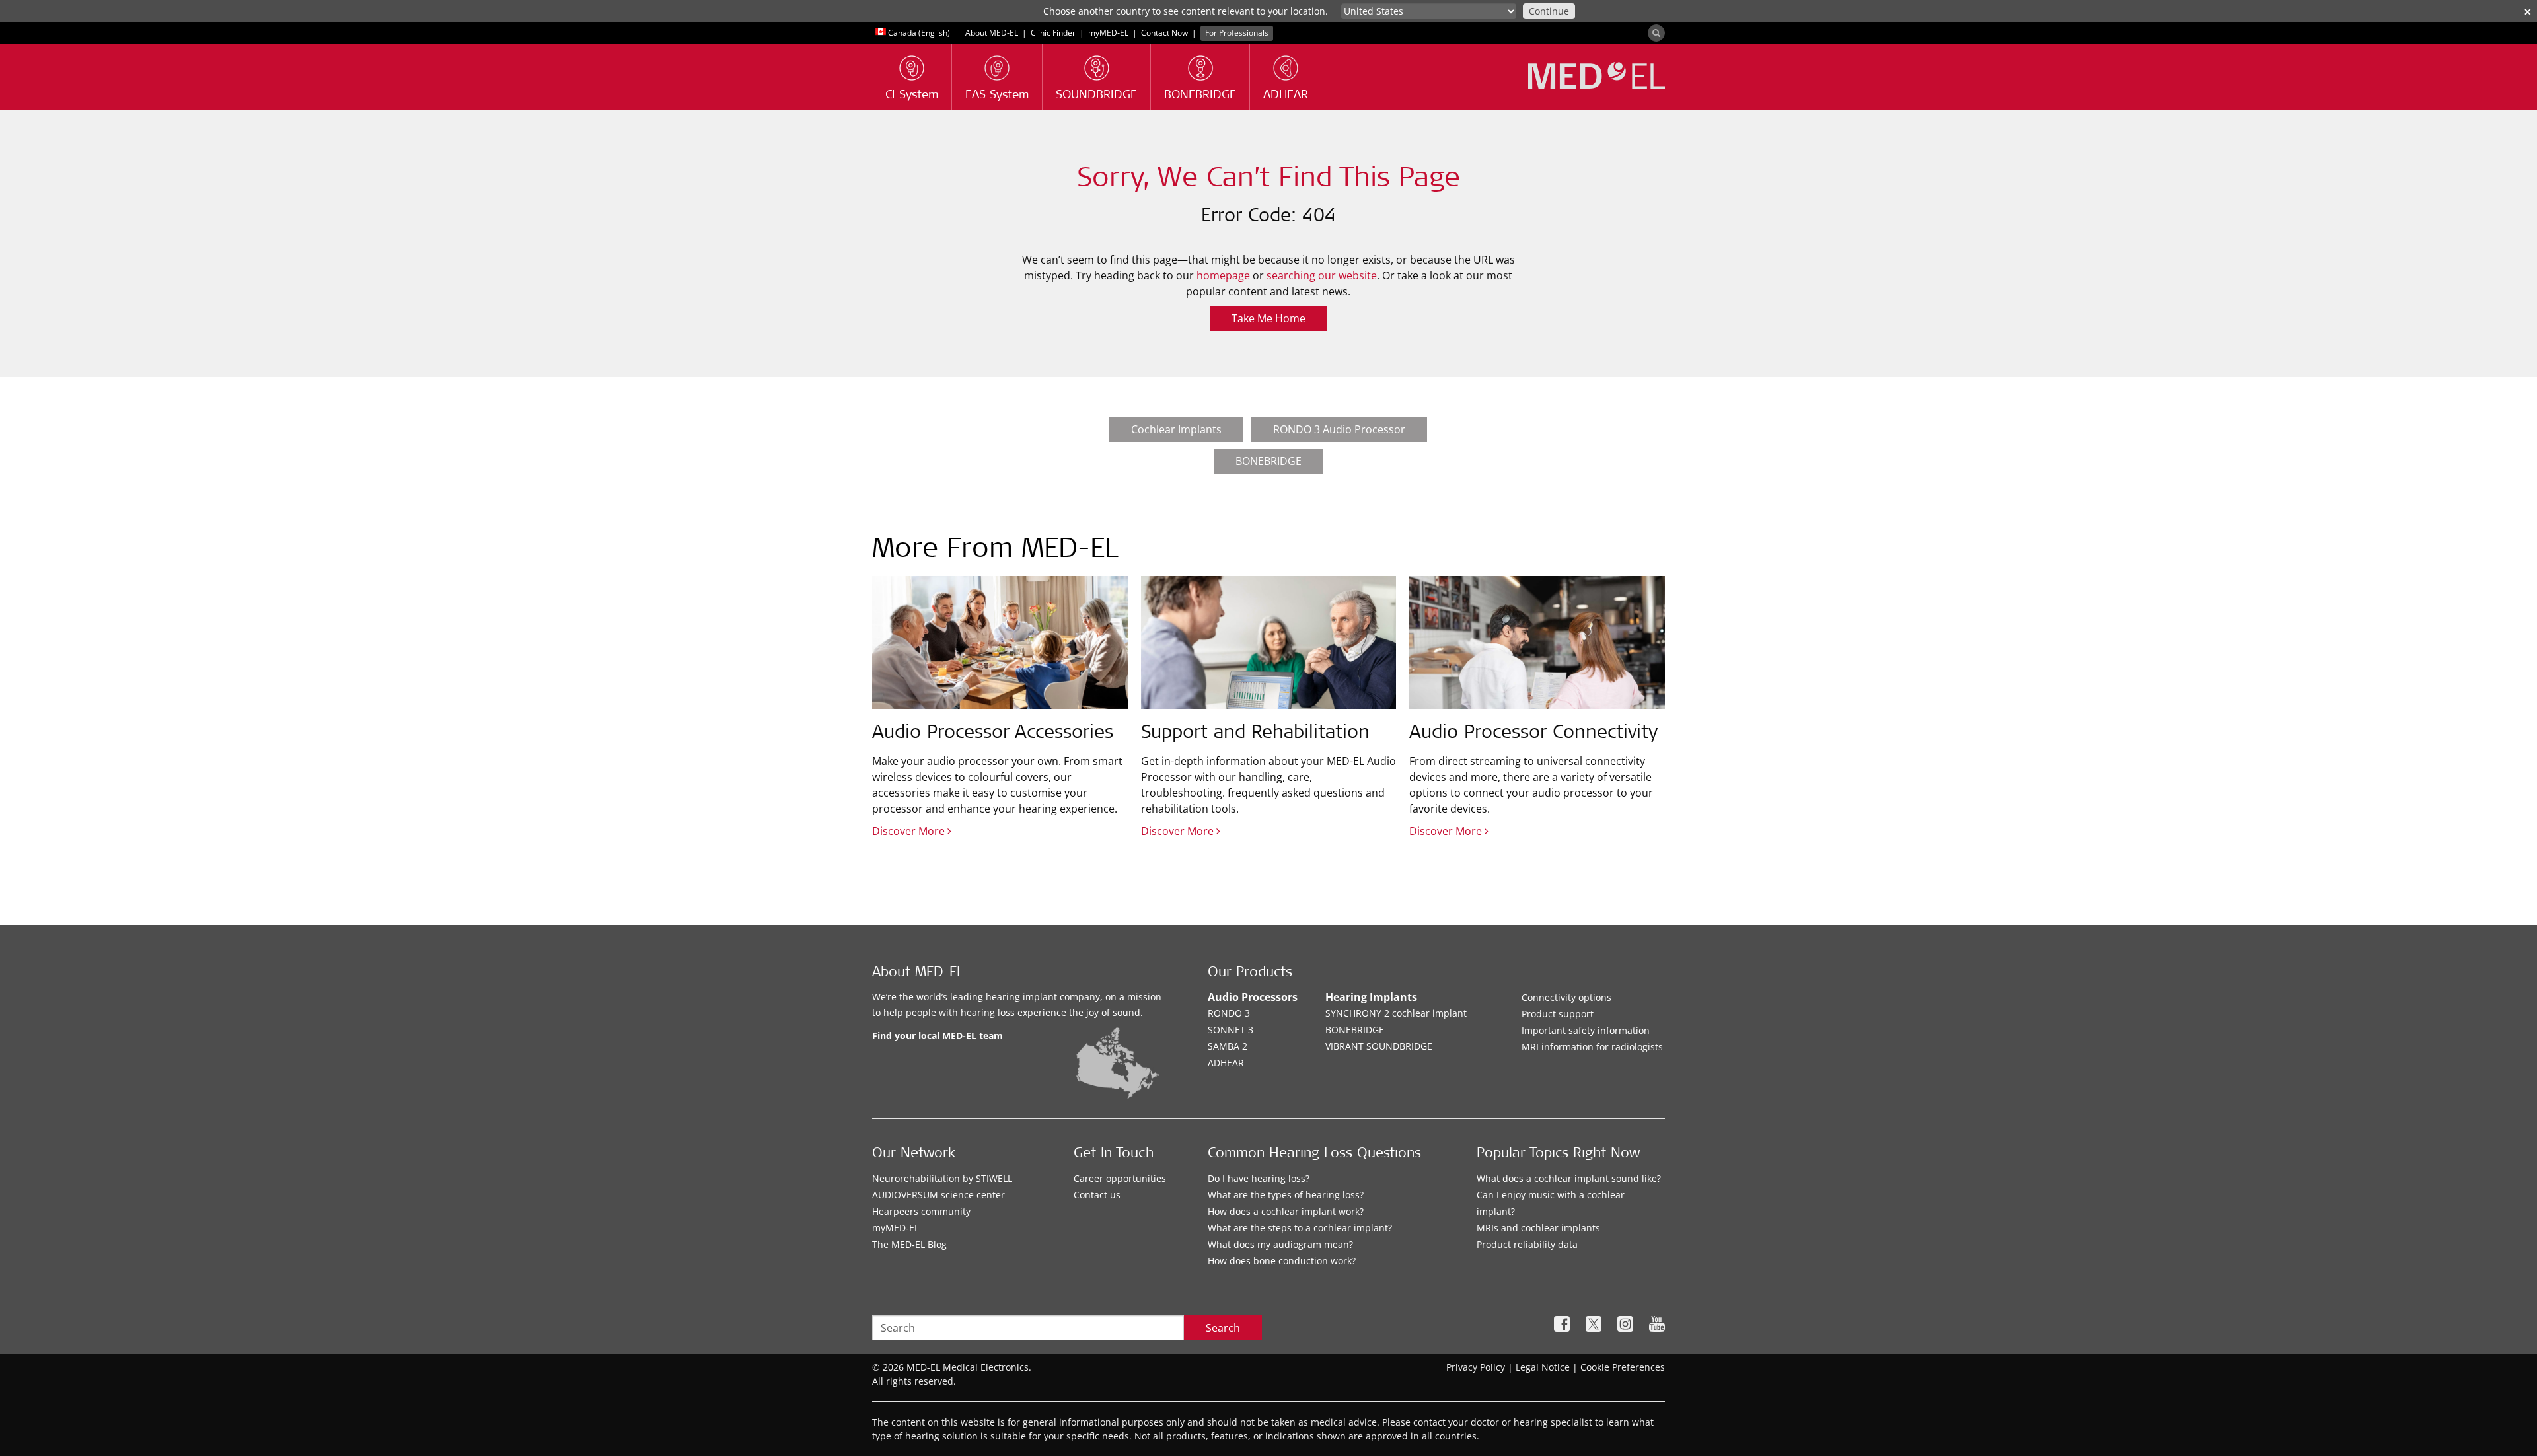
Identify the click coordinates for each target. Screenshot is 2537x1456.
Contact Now (1164, 33)
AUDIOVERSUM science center (938, 1195)
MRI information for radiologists (1592, 1047)
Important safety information (1586, 1030)
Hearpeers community (921, 1211)
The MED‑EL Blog (909, 1244)
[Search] (1656, 33)
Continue (1549, 11)
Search (1223, 1328)
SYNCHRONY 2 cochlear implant (1396, 1013)
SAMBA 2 (1228, 1046)
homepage (1223, 275)
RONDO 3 (1229, 1013)
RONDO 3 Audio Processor (1339, 429)
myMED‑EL (1108, 33)
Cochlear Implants (1176, 429)
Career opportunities (1120, 1178)
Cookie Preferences (1623, 1367)
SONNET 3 (1231, 1030)
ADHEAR (1226, 1063)
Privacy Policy (1476, 1367)
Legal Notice (1543, 1367)
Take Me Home (1268, 318)
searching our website (1322, 275)
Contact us (1097, 1195)
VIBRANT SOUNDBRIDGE (1379, 1046)
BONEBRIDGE (1268, 461)
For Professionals (1237, 33)
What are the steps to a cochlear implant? (1300, 1228)
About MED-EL (993, 33)
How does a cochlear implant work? (1286, 1211)
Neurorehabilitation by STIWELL (942, 1178)
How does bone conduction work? (1282, 1261)
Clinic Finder (1053, 33)
